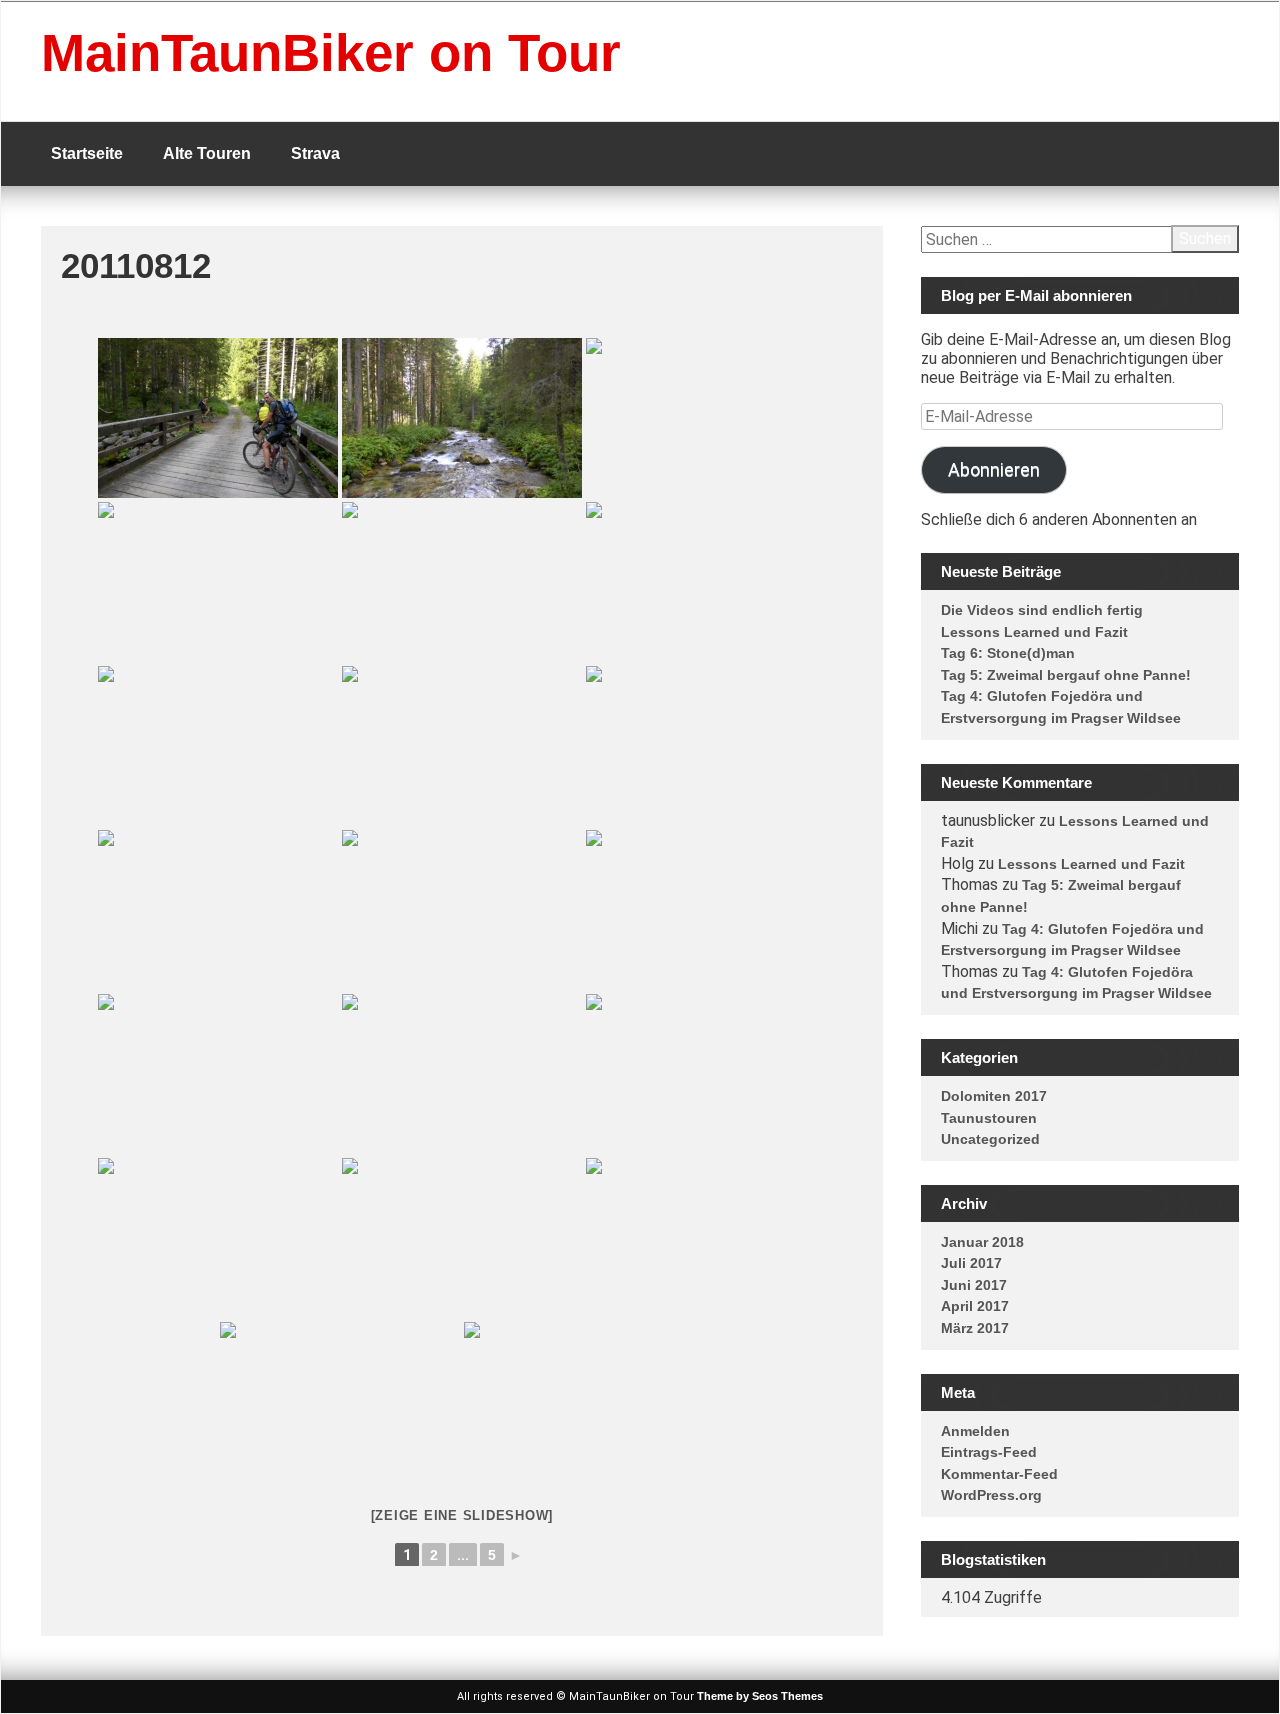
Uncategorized (990, 1139)
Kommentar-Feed (999, 1474)
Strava (315, 153)
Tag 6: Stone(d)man (1008, 653)
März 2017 (975, 1328)
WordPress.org (991, 1495)
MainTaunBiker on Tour (331, 52)
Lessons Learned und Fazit (1034, 632)
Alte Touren (207, 153)
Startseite (87, 153)
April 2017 (975, 1306)
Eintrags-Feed (989, 1452)
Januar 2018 (982, 1242)
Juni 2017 (974, 1285)
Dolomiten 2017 (994, 1096)
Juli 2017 (971, 1263)
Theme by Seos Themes (760, 1696)
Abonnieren (994, 469)
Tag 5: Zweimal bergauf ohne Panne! (1066, 675)
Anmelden (975, 1431)
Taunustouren (989, 1118)
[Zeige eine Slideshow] (462, 1515)
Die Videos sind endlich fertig (1042, 610)
